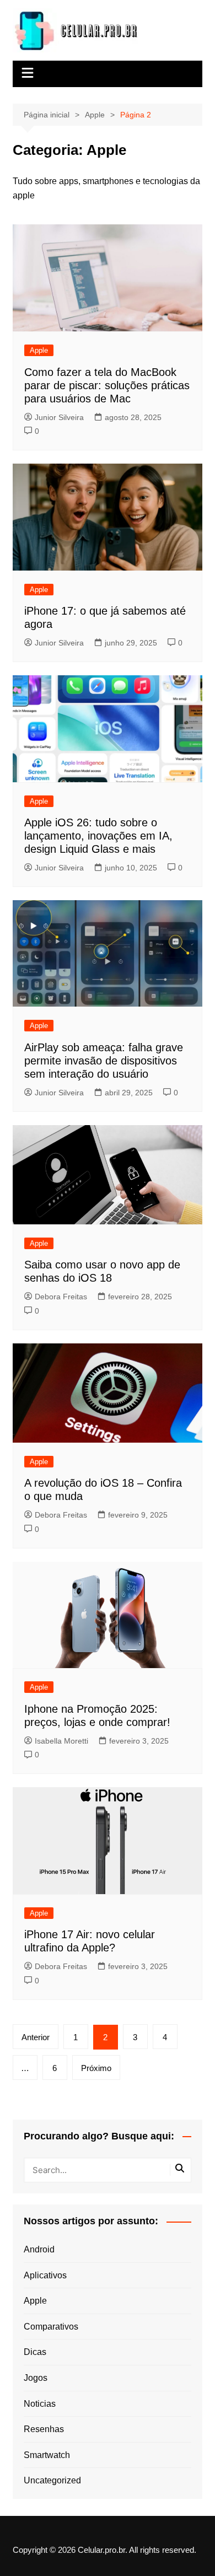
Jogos (36, 2378)
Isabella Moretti (61, 1741)
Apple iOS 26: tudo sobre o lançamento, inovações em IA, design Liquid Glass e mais (98, 836)
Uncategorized (52, 2480)
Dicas (35, 2352)
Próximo (96, 2068)
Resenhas (44, 2429)
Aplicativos (45, 2275)
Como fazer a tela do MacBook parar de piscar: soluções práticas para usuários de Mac (107, 385)
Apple (39, 350)
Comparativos (51, 2327)
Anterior (36, 2037)
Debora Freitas (61, 1297)
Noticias (40, 2404)
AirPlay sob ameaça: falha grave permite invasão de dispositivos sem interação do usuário (104, 1061)
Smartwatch (47, 2455)
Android (39, 2249)
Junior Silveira (59, 417)
